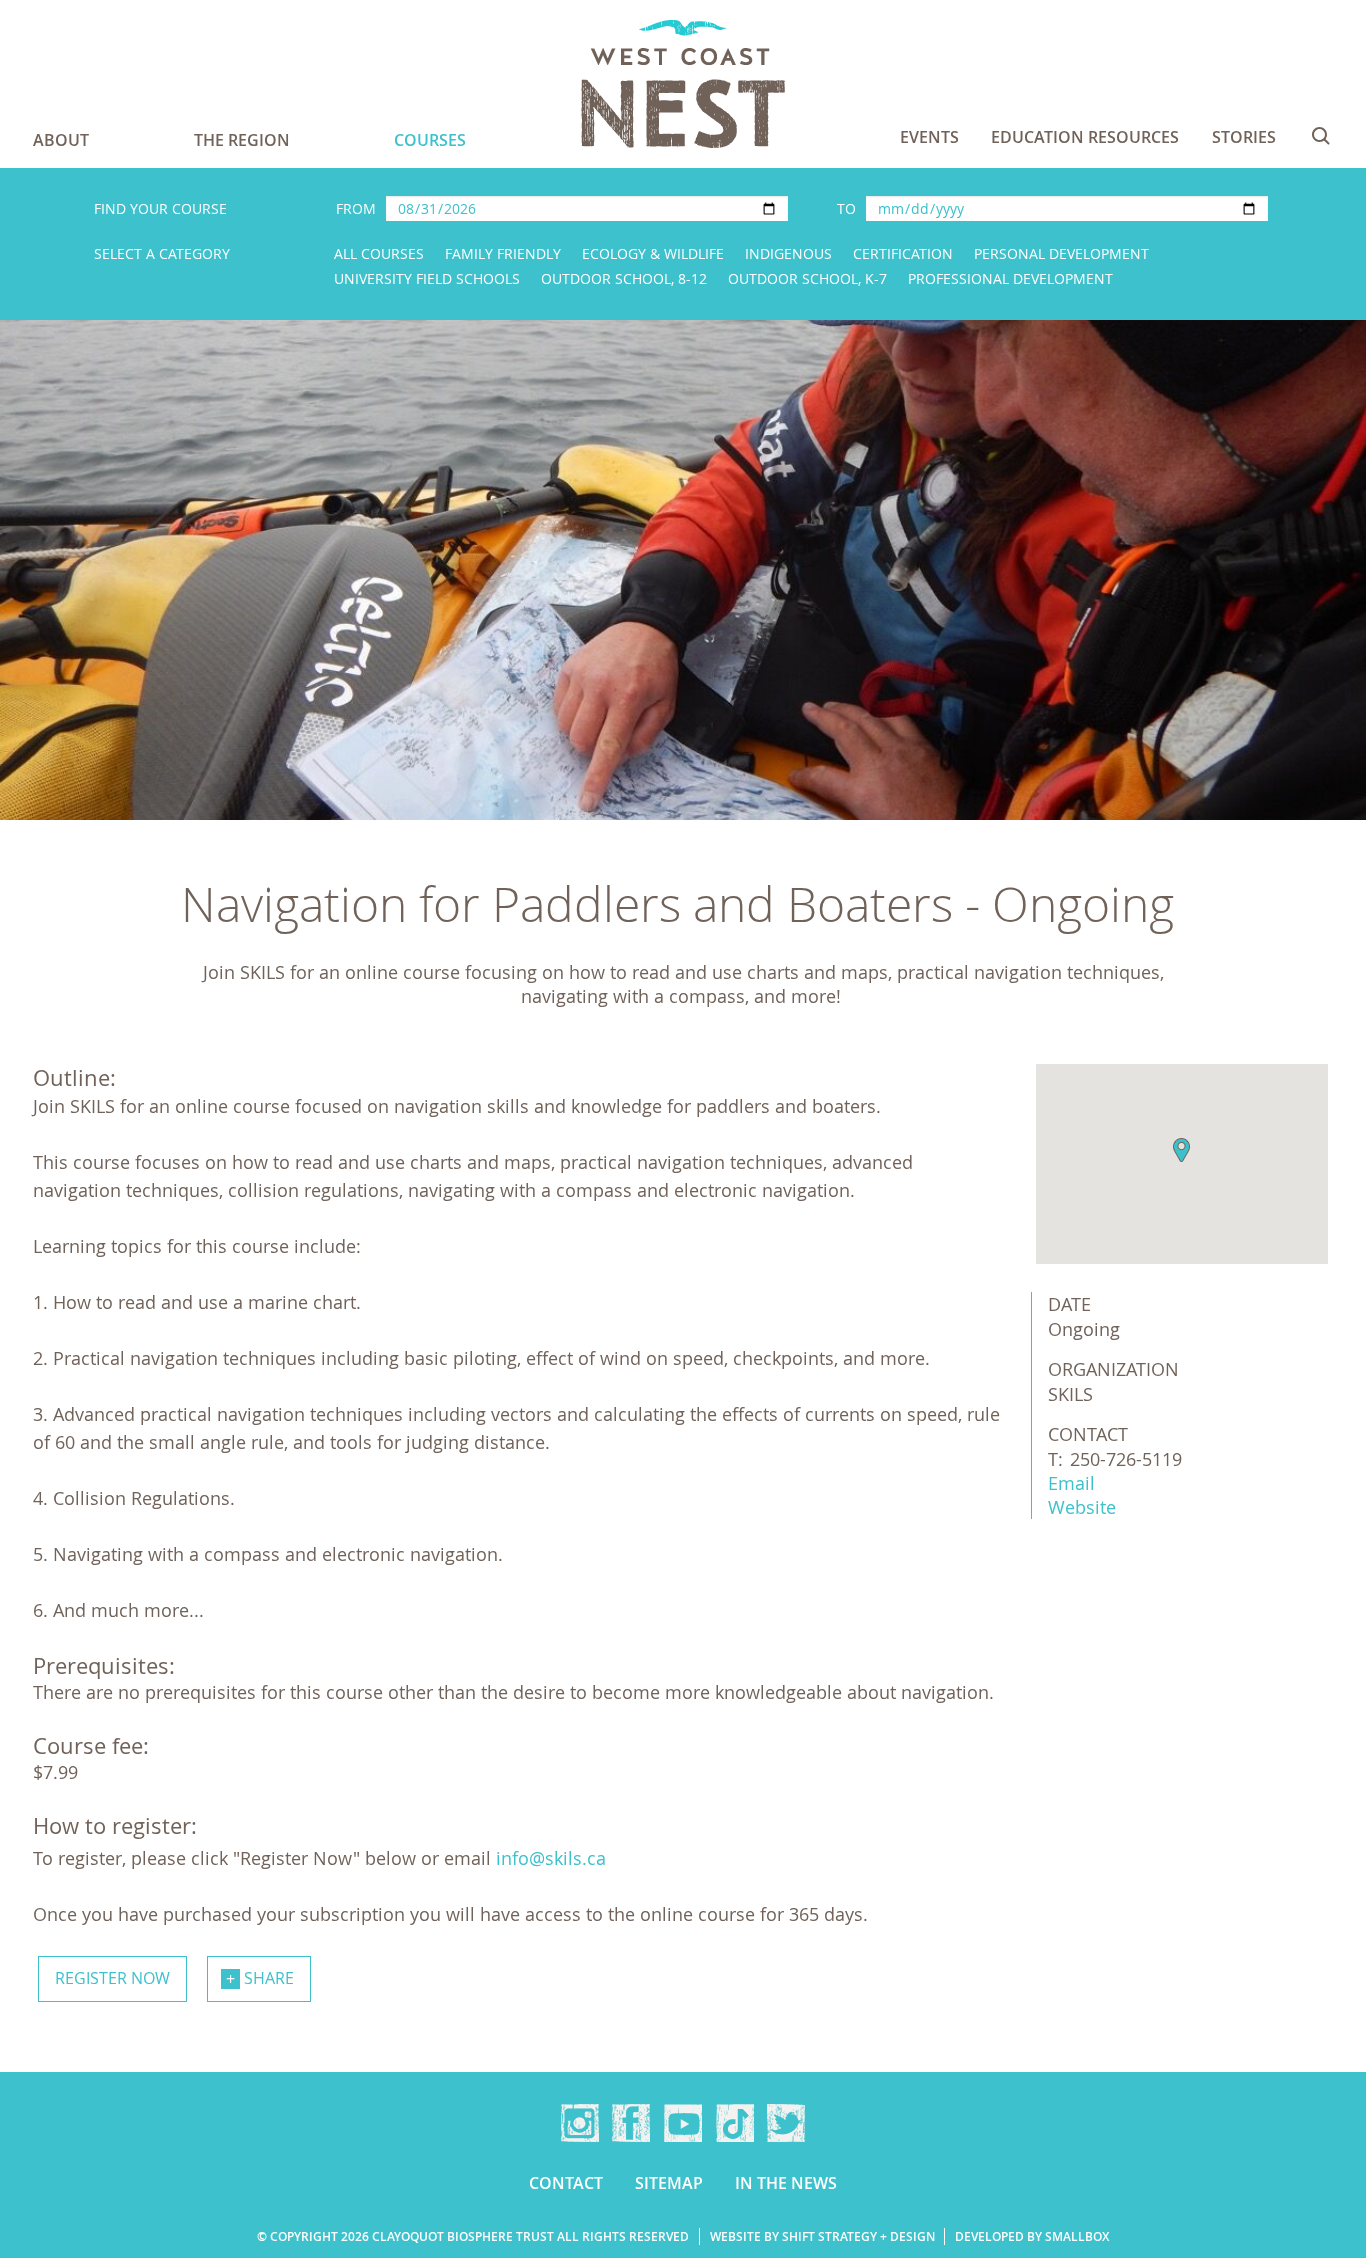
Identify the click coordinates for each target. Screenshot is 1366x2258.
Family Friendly (503, 253)
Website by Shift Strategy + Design (822, 2236)
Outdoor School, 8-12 (624, 278)
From (356, 208)
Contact (566, 2183)
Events (929, 137)
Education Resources (1085, 137)
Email (1071, 1483)
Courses (430, 140)
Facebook (631, 2123)
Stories (1244, 137)
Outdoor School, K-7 (807, 278)
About (61, 140)
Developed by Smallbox (1032, 2236)
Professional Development (1010, 278)
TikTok (735, 2123)
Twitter (786, 2123)
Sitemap (669, 2183)
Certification (903, 253)
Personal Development (1061, 253)
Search (1321, 136)
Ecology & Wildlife (653, 253)
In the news (786, 2183)
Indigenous (788, 253)
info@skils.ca (551, 1858)
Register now (112, 1978)
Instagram (580, 2123)
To (846, 208)
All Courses (379, 253)
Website (1082, 1507)
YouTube (683, 2123)
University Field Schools (427, 278)
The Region (242, 140)
